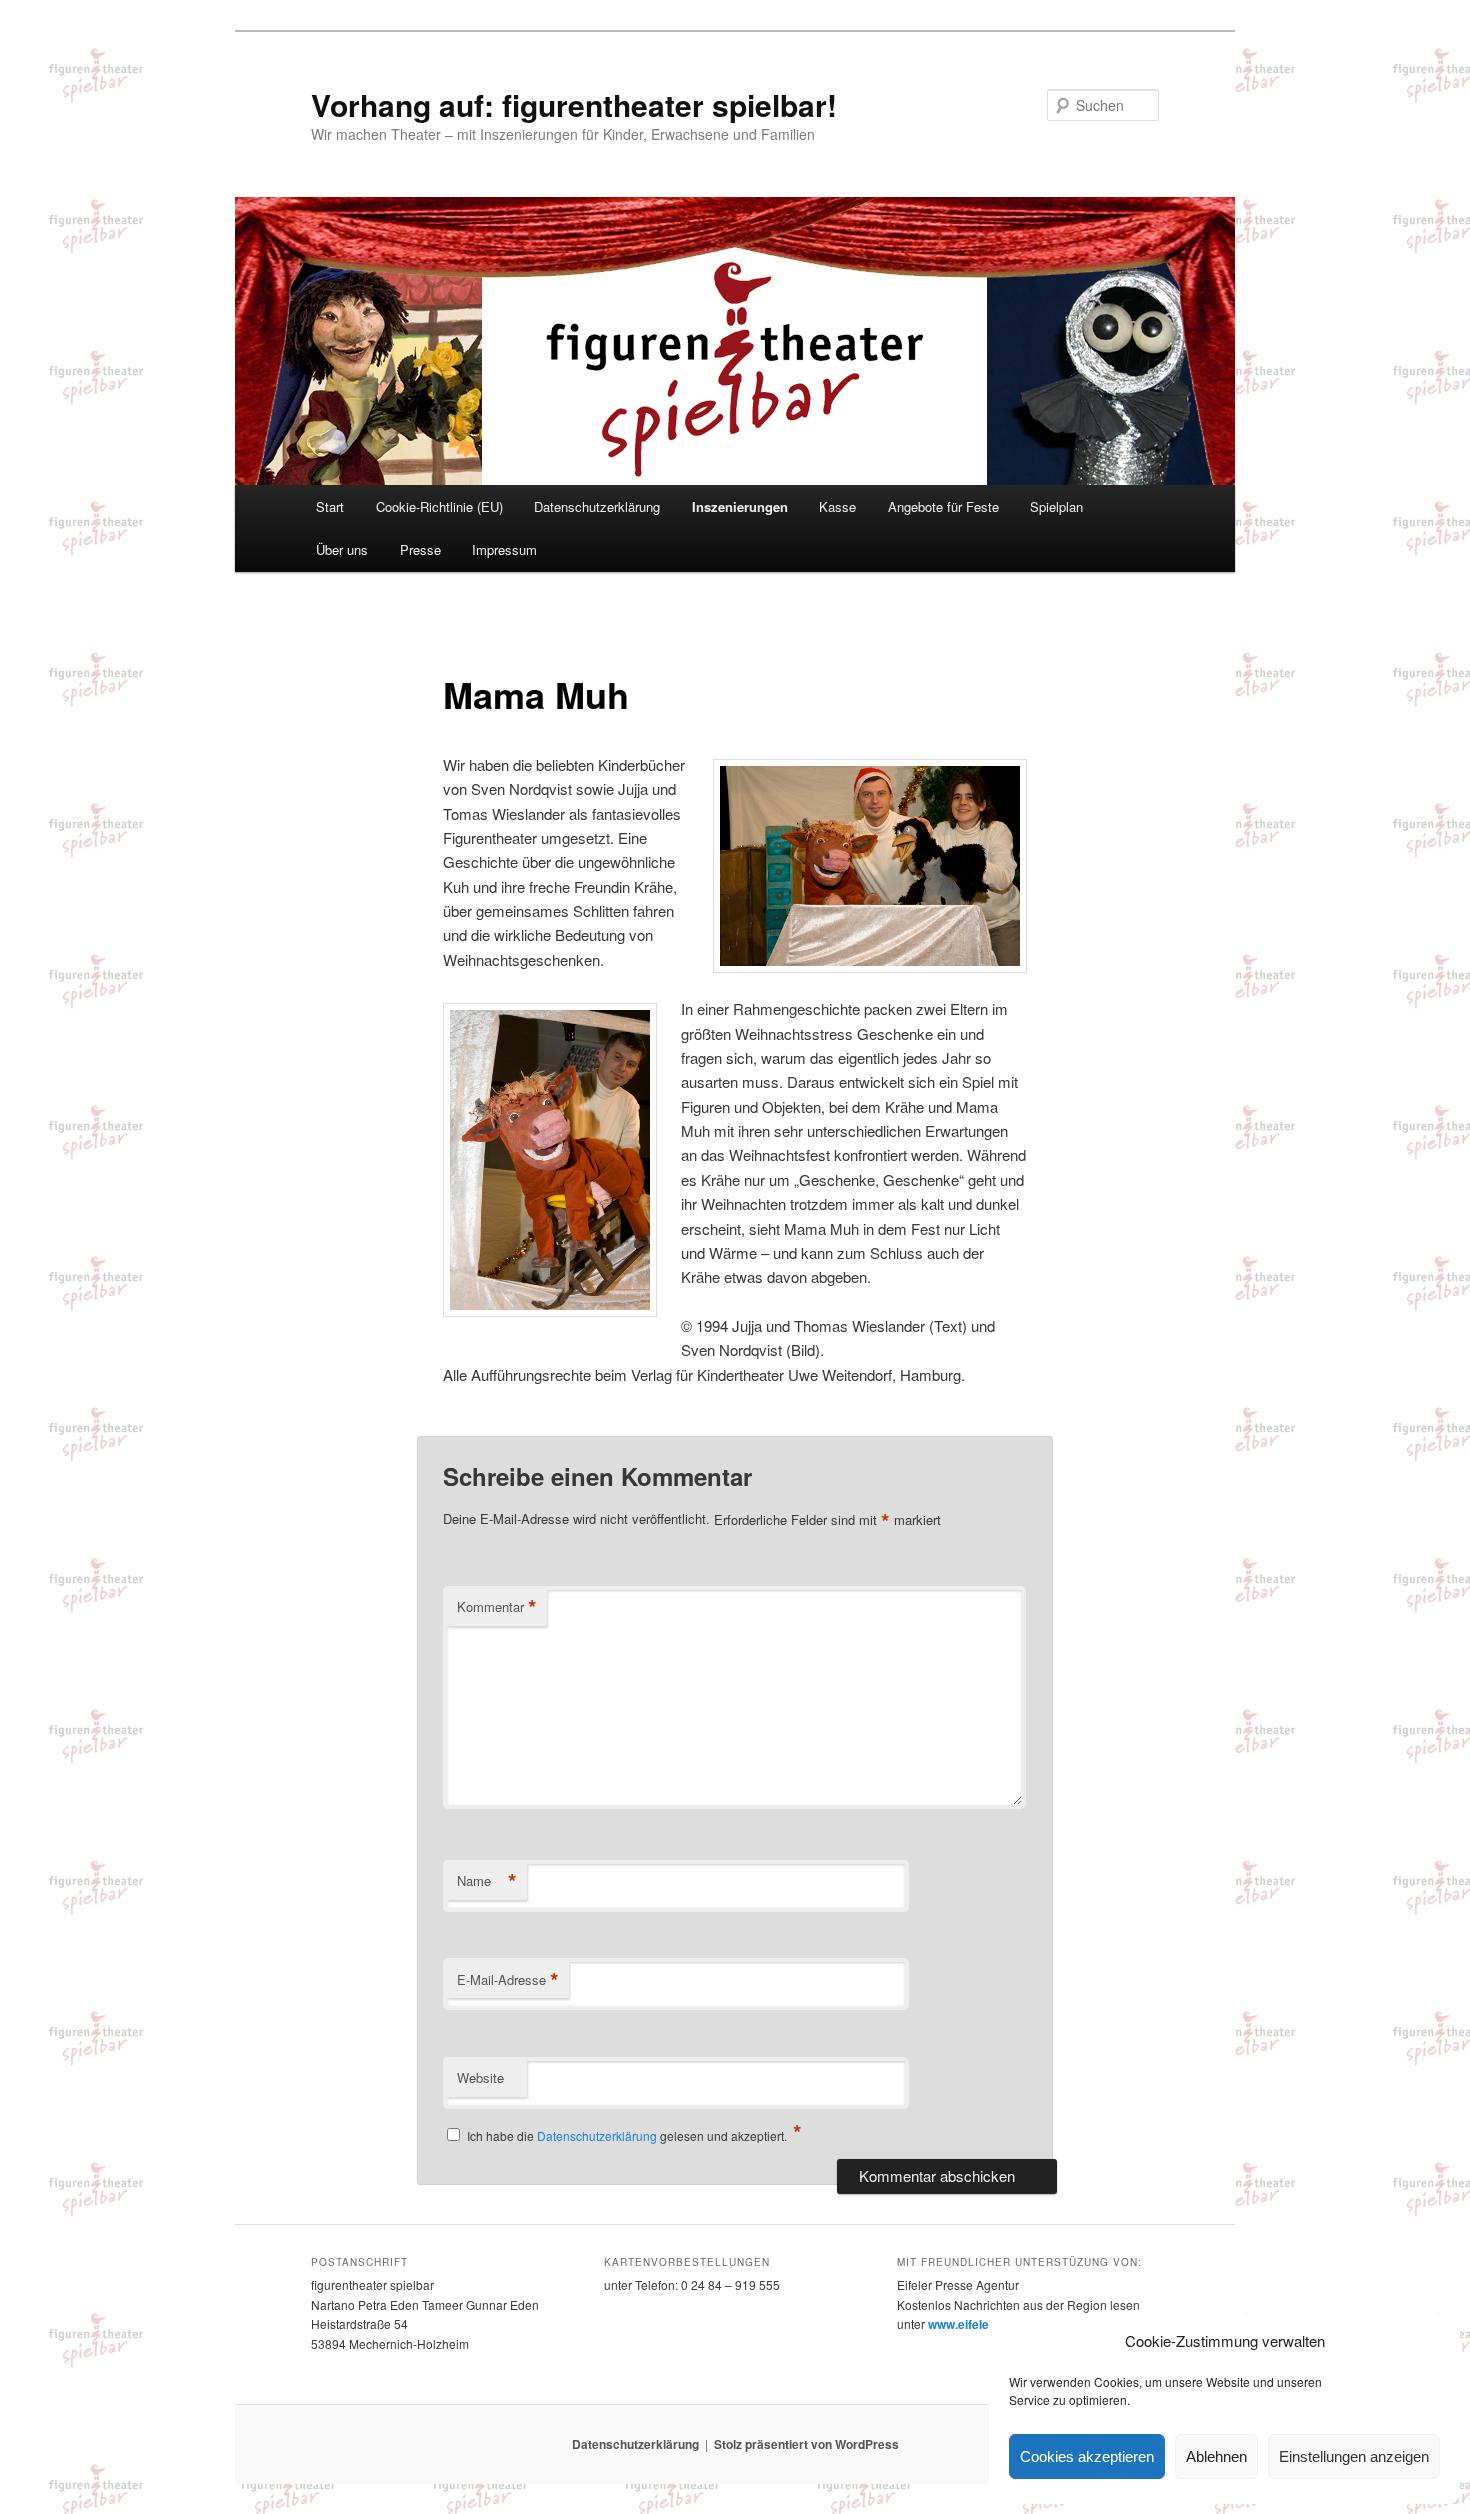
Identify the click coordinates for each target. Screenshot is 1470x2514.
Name (487, 1881)
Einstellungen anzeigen (1354, 2456)
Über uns (342, 549)
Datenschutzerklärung (597, 506)
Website (480, 2077)
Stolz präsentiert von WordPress (806, 2444)
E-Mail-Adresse (508, 1980)
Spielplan (1056, 506)
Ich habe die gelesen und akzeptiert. (634, 2133)
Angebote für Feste (943, 506)
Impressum (504, 549)
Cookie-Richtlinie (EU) (439, 506)
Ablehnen (1216, 2456)
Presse (420, 549)
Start (330, 506)
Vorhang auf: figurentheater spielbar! (574, 104)
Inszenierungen (740, 506)
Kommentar (497, 1607)
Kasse (837, 506)
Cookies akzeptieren (1087, 2456)
